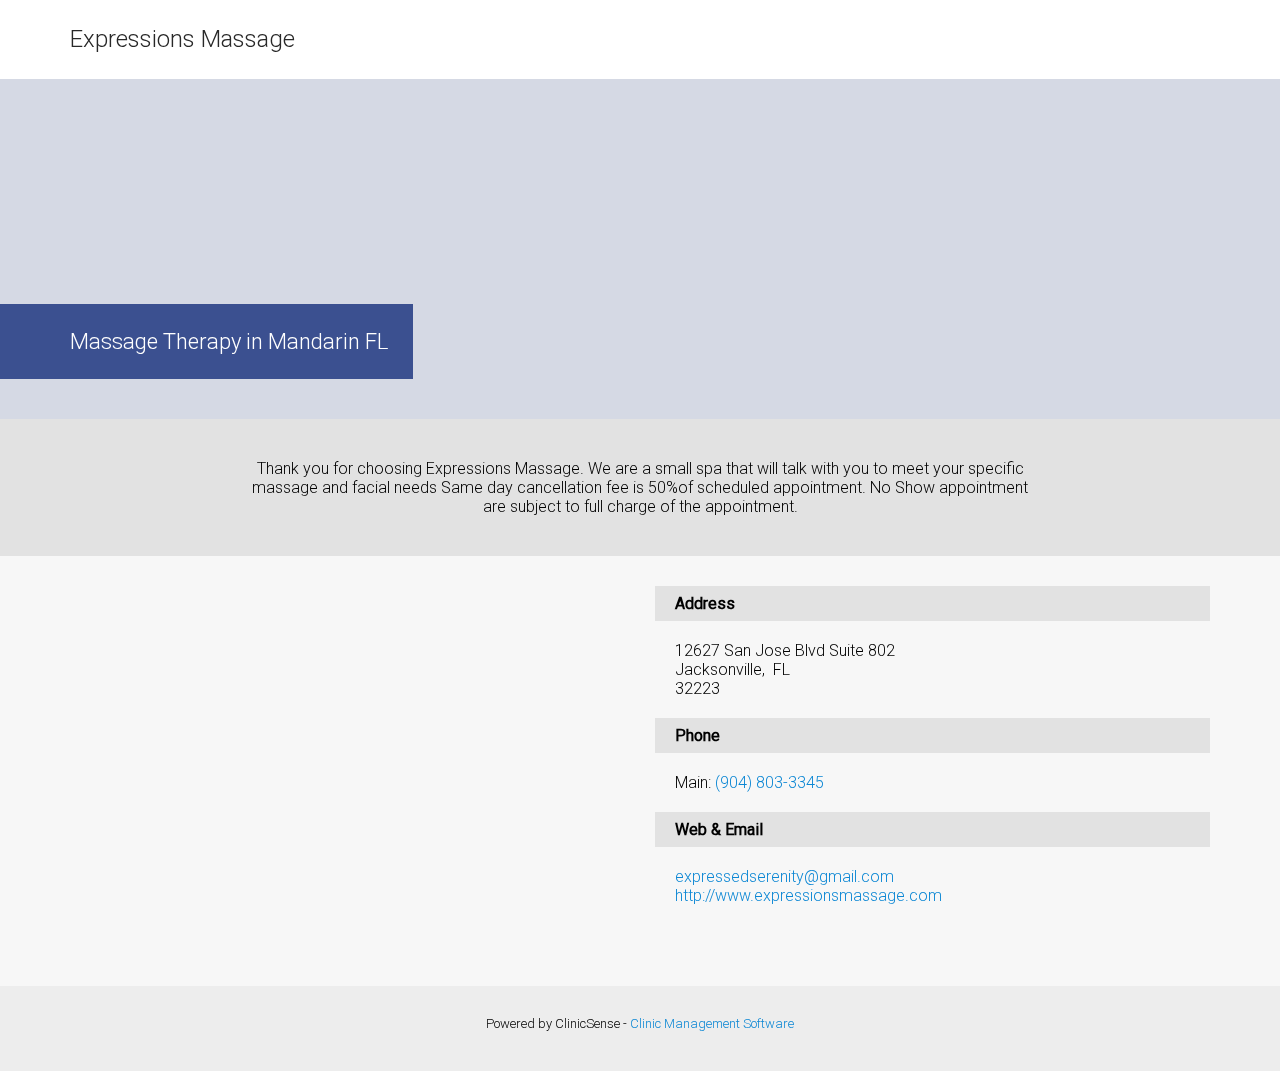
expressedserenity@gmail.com (784, 876)
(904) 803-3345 (769, 782)
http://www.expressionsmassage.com (808, 895)
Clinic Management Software (712, 1023)
